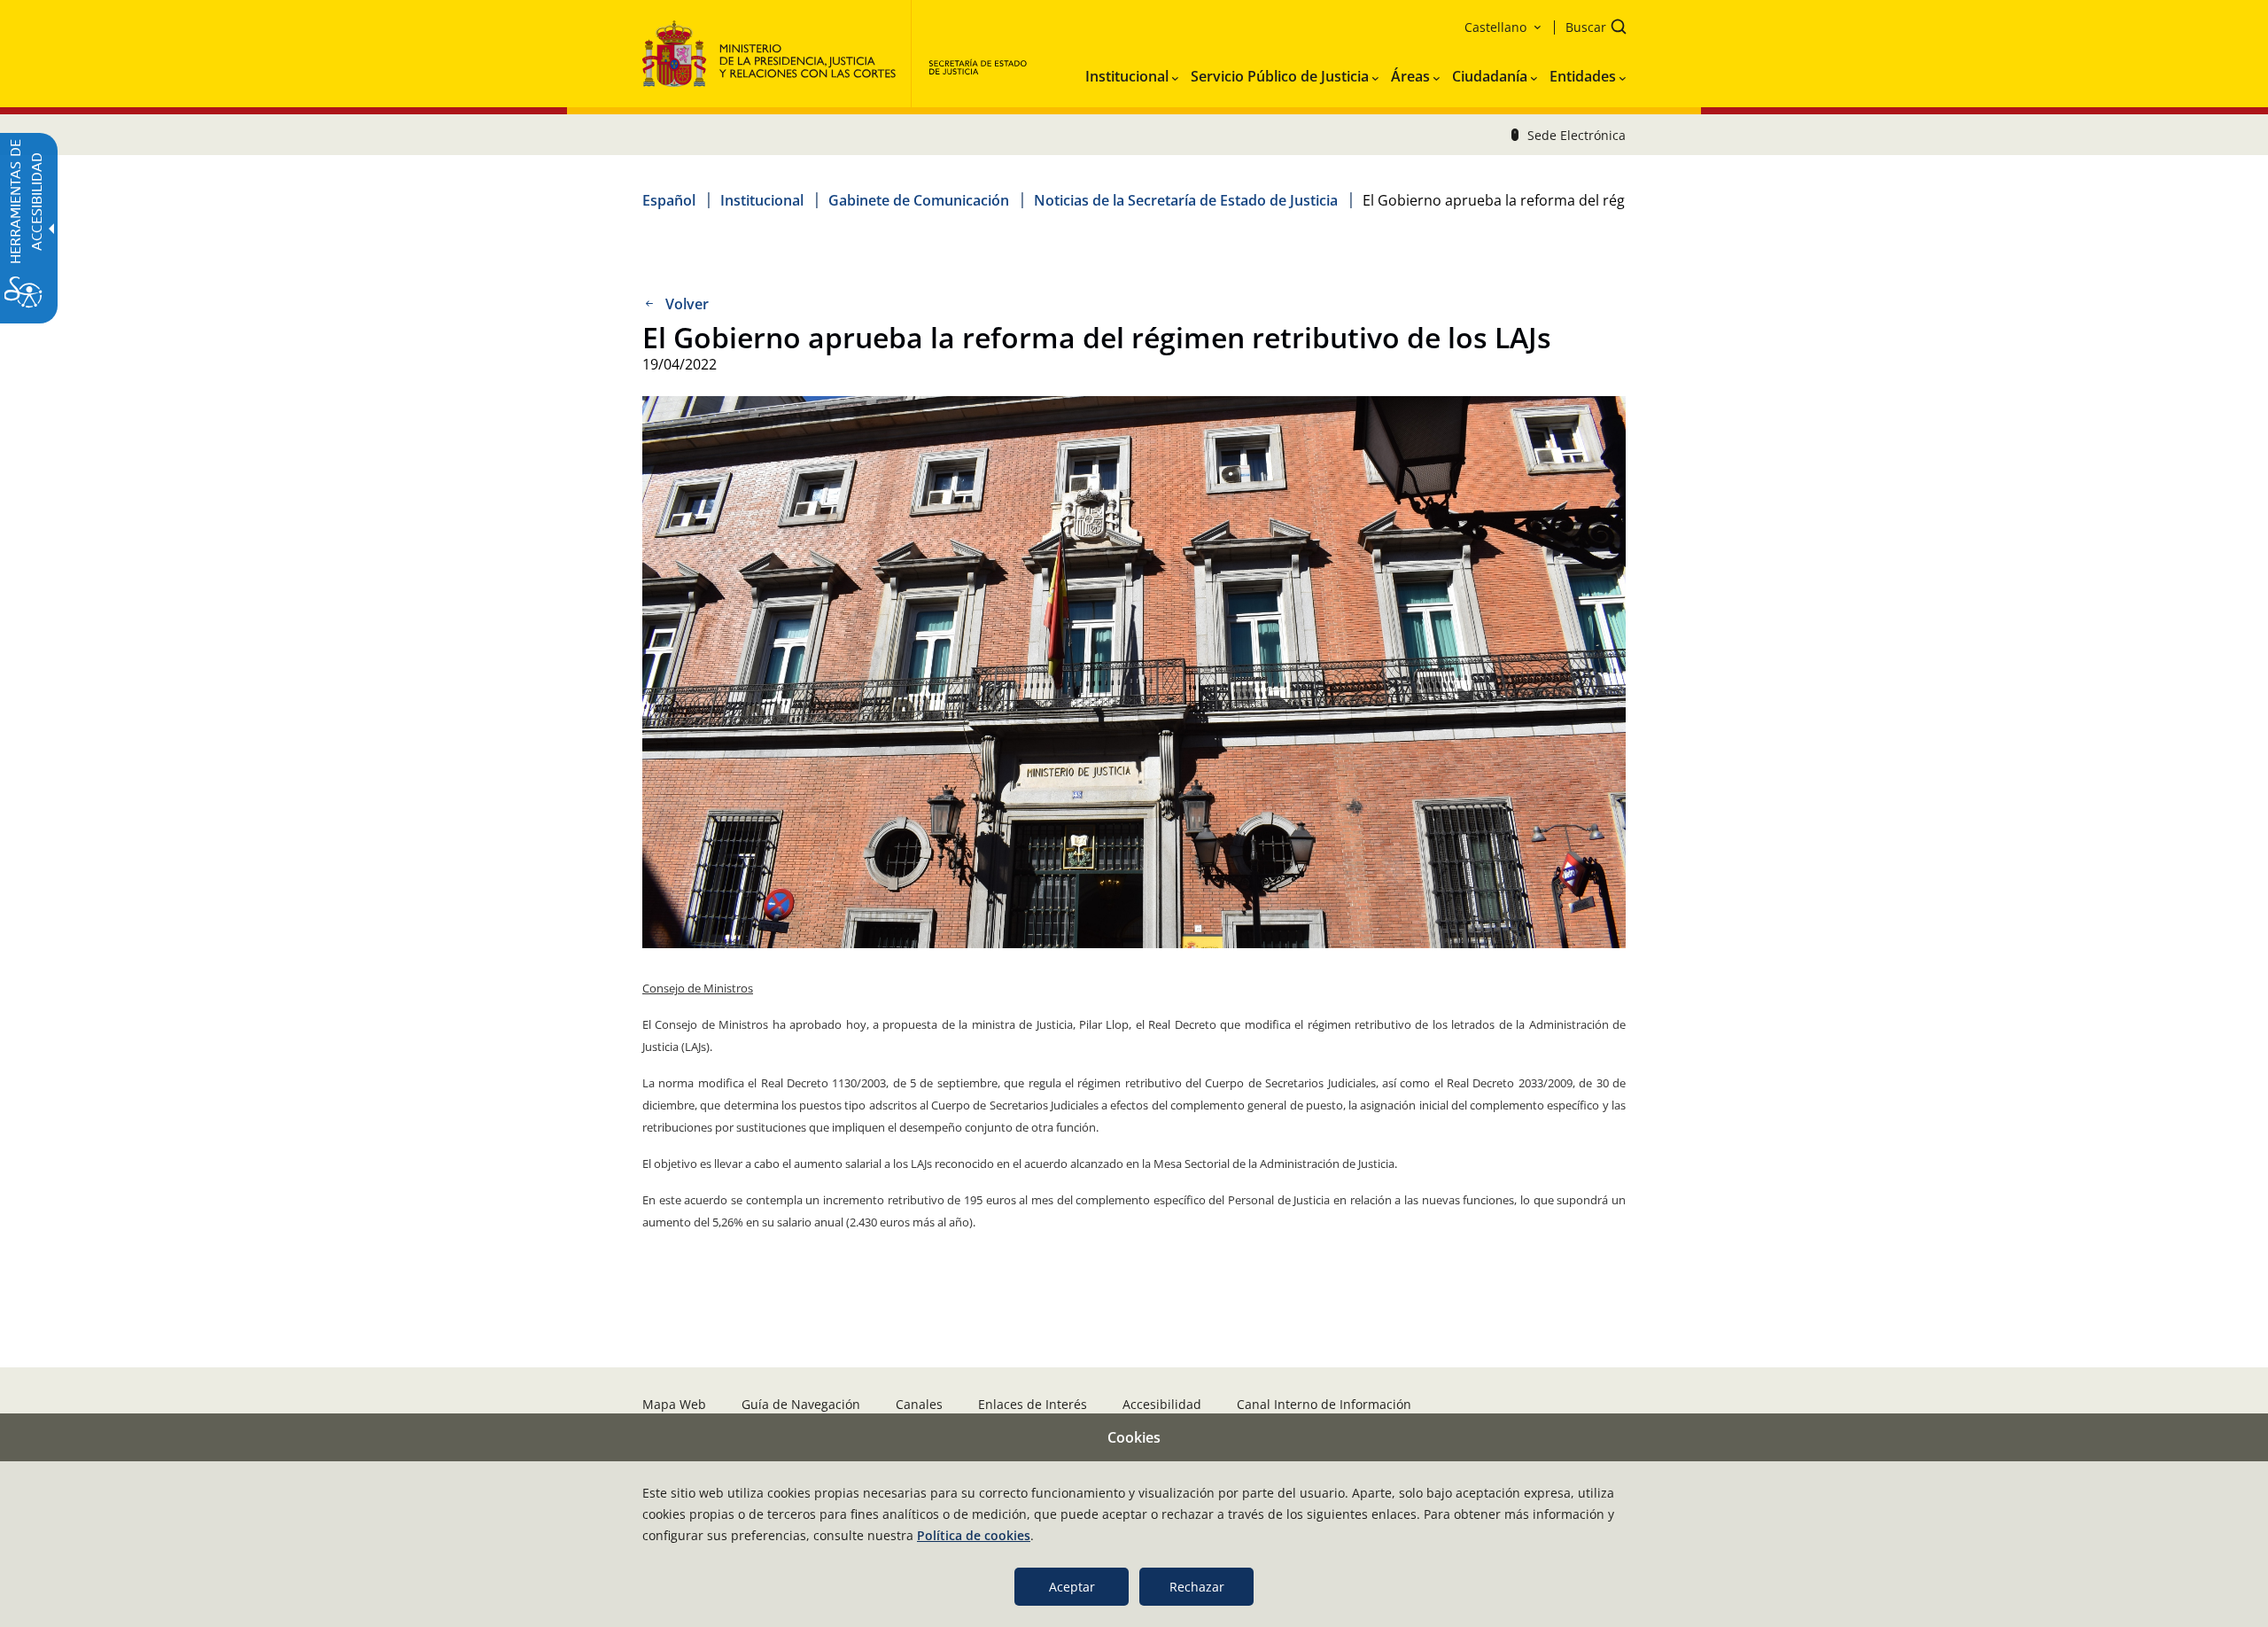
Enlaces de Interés (1033, 1404)
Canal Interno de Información (1324, 1404)
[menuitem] (1132, 73)
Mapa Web (674, 1404)
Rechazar (1197, 1587)
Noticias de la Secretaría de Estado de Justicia (1186, 200)
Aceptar (1072, 1587)
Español (669, 200)
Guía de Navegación (801, 1404)
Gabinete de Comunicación (919, 200)
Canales (919, 1404)
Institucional (762, 200)
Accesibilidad (1162, 1404)
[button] (1590, 29)
